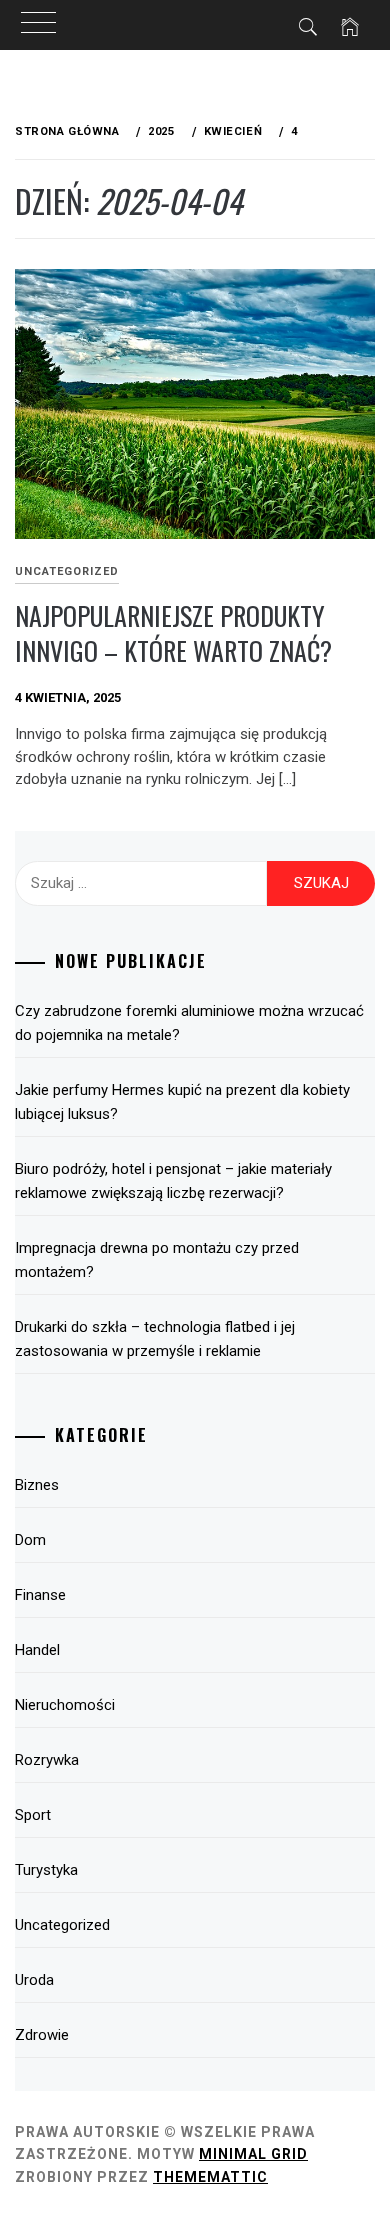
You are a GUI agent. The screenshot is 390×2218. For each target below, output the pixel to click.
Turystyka (46, 1870)
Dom (30, 1540)
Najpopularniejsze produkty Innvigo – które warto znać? (173, 633)
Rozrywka (47, 1760)
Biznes (37, 1485)
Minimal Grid (253, 2154)
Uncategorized (67, 571)
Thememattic (210, 2177)
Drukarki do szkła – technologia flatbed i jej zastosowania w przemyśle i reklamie (155, 1339)
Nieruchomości (65, 1705)
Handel (37, 1650)
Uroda (34, 1980)
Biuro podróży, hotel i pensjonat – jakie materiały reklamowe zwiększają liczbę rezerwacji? (173, 1181)
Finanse (40, 1595)
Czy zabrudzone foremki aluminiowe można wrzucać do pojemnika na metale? (189, 1023)
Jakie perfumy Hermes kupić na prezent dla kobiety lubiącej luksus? (182, 1102)
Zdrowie (42, 2035)
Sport (33, 1815)
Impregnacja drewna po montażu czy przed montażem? (157, 1260)
